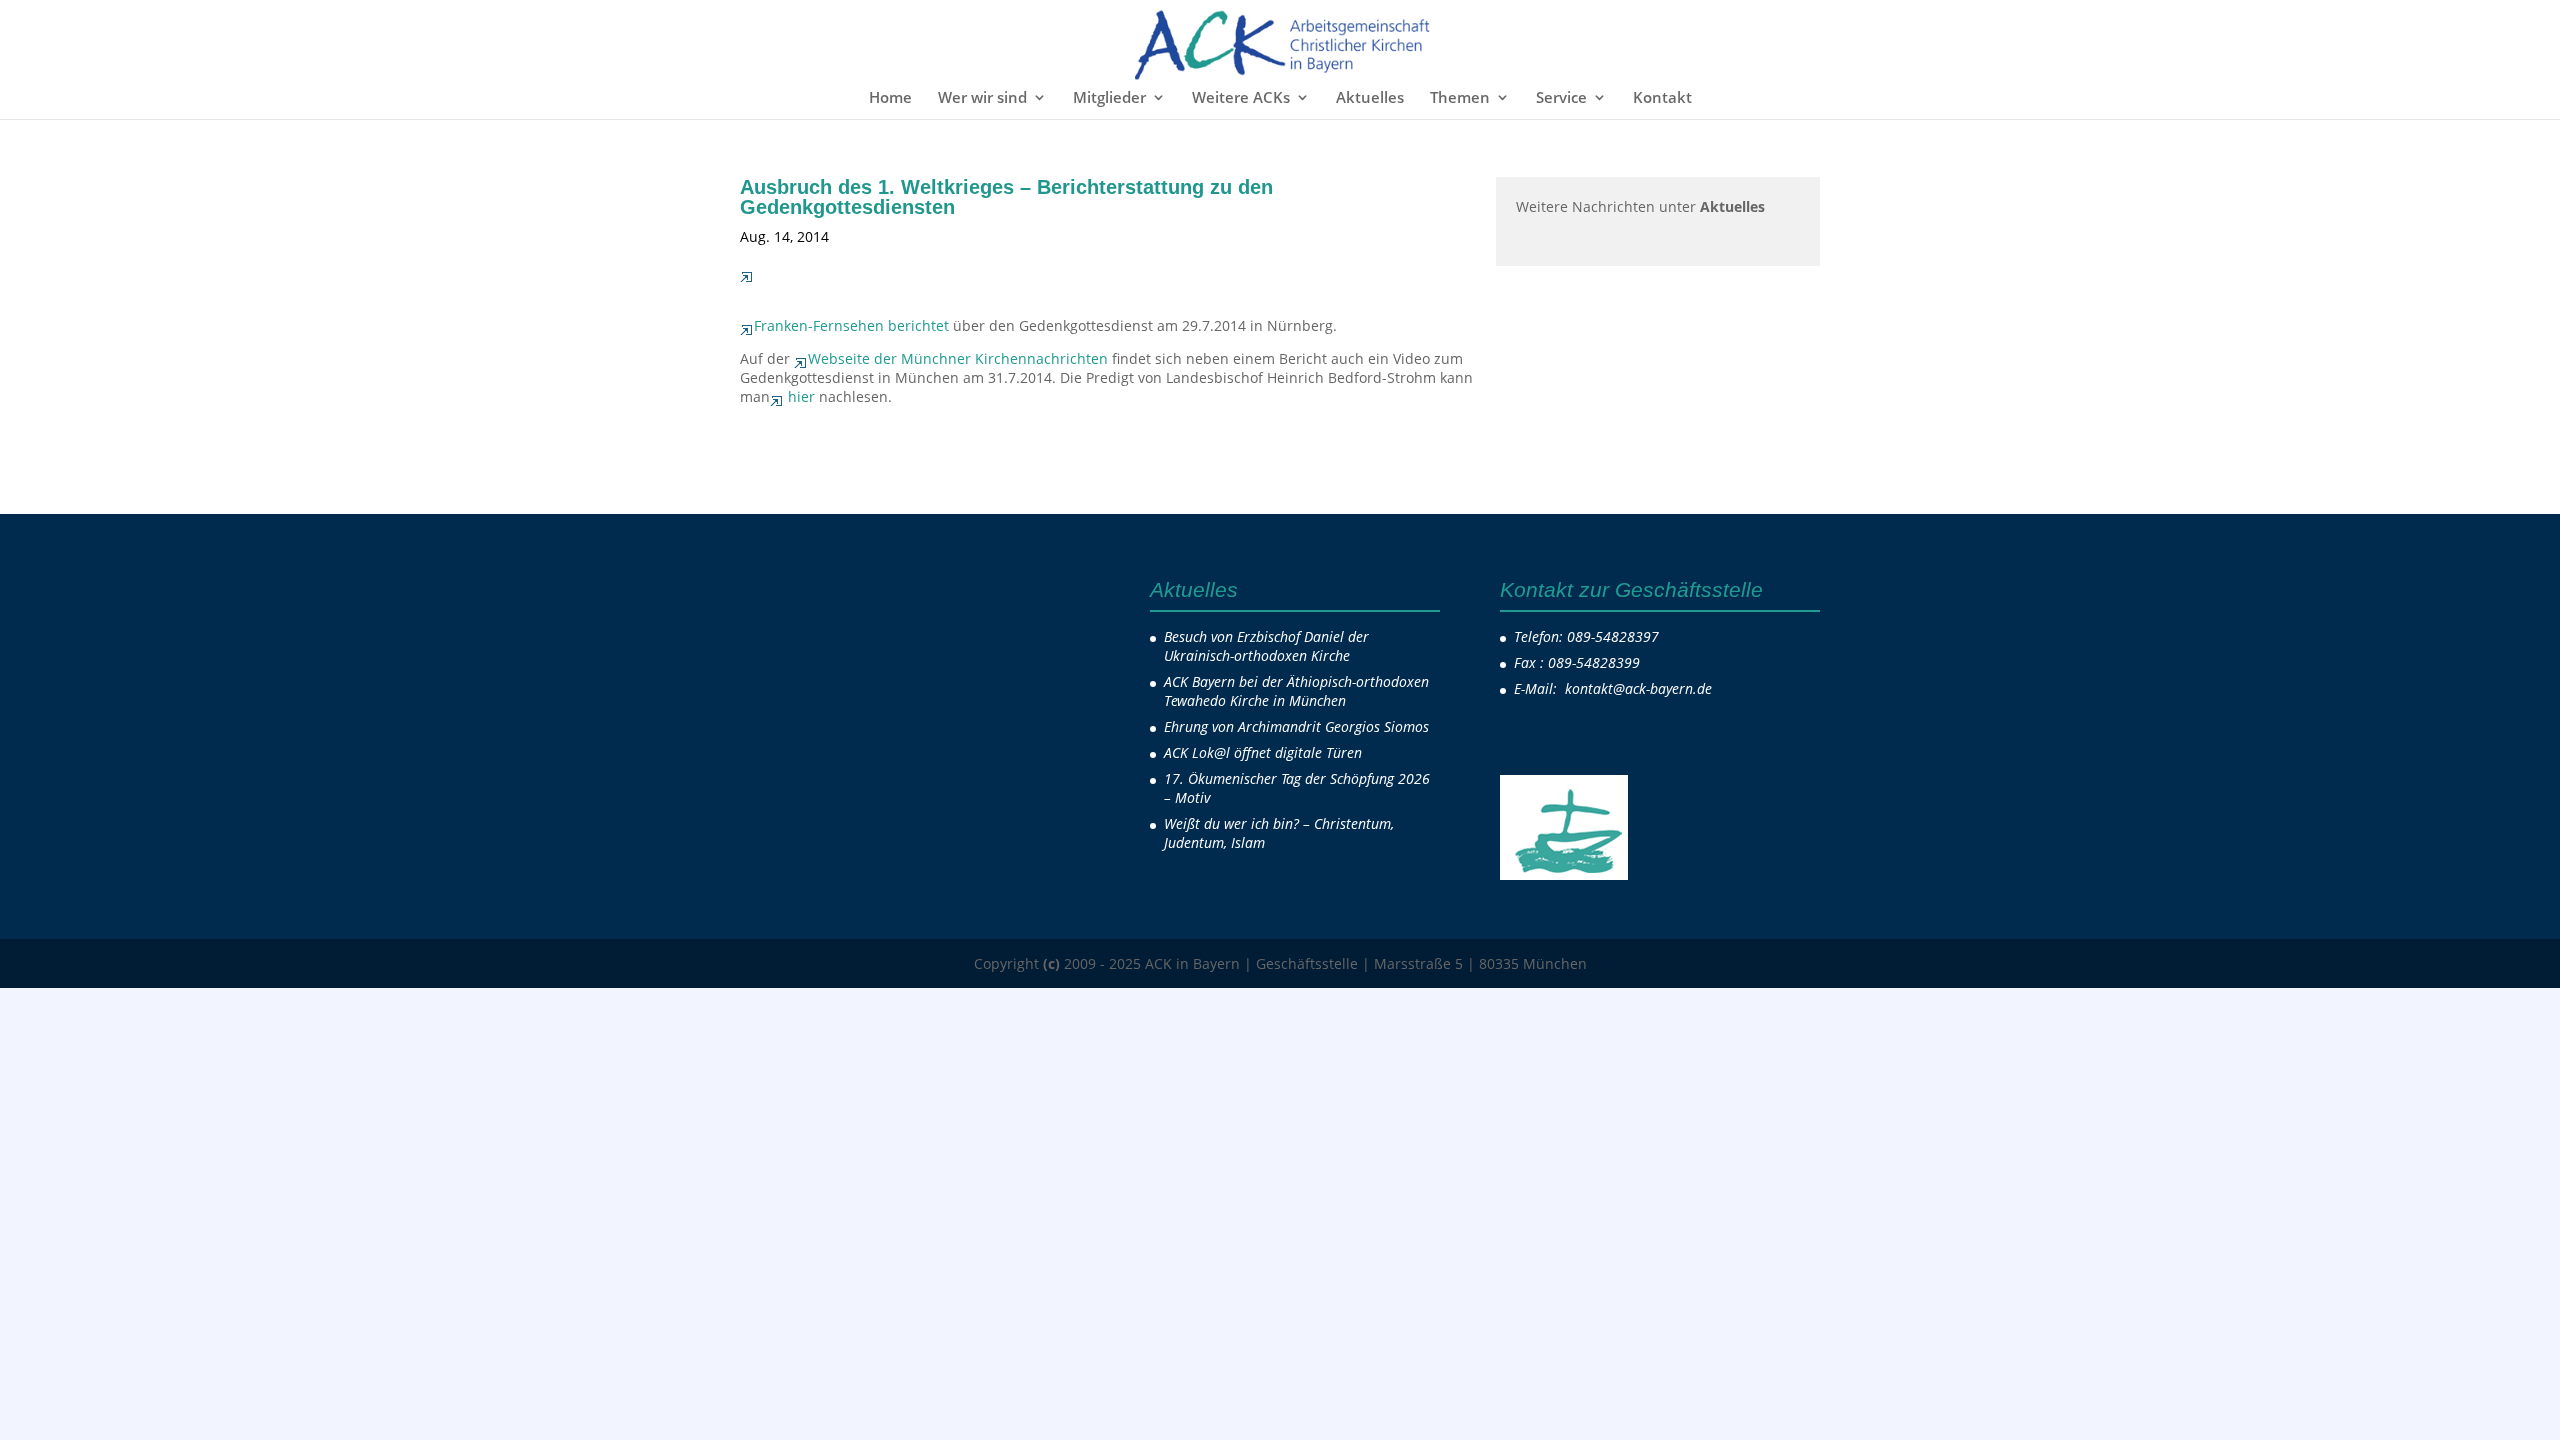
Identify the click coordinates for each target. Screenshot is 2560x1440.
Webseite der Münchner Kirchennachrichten (958, 358)
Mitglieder (1109, 98)
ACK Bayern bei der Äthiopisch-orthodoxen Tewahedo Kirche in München (1296, 691)
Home (890, 98)
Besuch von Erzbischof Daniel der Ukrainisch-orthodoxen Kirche (1266, 646)
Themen (1460, 98)
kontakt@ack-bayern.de (1640, 688)
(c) (1051, 963)
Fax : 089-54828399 (1577, 662)
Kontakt (1662, 98)
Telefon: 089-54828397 (1586, 636)
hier (801, 396)
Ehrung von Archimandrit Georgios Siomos (1296, 726)
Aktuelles (1370, 98)
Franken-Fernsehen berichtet (851, 325)
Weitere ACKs (1241, 98)
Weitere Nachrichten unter (1640, 206)
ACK (870, 236)
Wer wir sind (982, 98)
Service (1561, 98)
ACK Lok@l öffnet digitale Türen (1263, 752)
